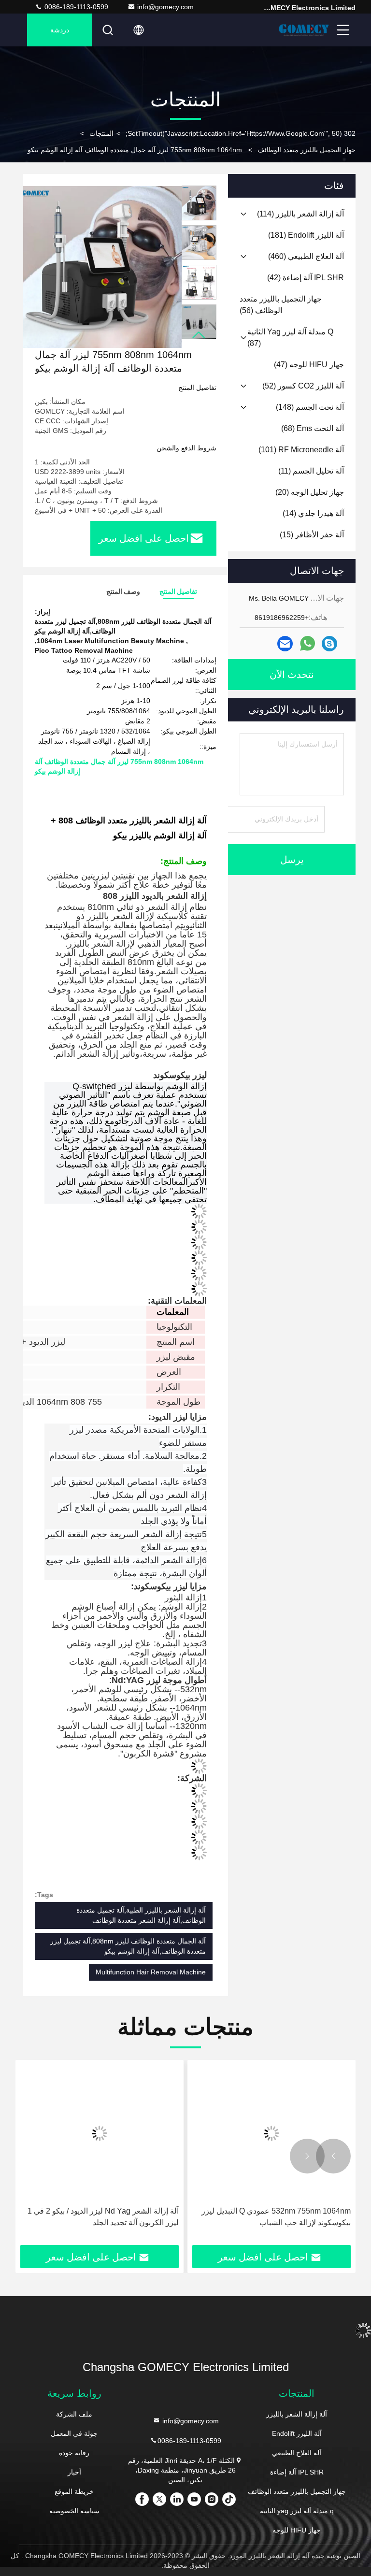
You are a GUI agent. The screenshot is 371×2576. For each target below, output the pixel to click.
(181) (306, 235)
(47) (309, 365)
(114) (300, 214)
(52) (303, 386)
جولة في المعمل (74, 2433)
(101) (301, 450)
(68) (313, 428)
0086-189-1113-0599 (75, 7)
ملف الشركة (74, 2414)
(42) (306, 278)
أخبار (74, 2472)
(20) (310, 492)
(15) (312, 535)
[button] (199, 335)
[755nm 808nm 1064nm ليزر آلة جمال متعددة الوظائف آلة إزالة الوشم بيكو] (100, 267)
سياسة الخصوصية (74, 2511)
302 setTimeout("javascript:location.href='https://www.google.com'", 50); (241, 133)
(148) (310, 407)
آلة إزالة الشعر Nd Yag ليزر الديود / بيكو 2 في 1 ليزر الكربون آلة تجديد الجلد (275, 2217)
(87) (290, 338)
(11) (311, 471)
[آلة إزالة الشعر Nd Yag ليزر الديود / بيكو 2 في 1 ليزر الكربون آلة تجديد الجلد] (271, 2133)
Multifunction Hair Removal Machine (151, 1972)
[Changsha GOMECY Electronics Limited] (304, 30)
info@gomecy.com (165, 7)
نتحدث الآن (292, 675)
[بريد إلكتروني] (285, 644)
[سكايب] (329, 644)
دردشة (60, 30)
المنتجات (101, 133)
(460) (306, 256)
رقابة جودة (74, 2453)
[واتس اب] (307, 644)
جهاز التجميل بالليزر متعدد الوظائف (307, 150)
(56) (281, 305)
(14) (313, 513)
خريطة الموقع (74, 2491)
